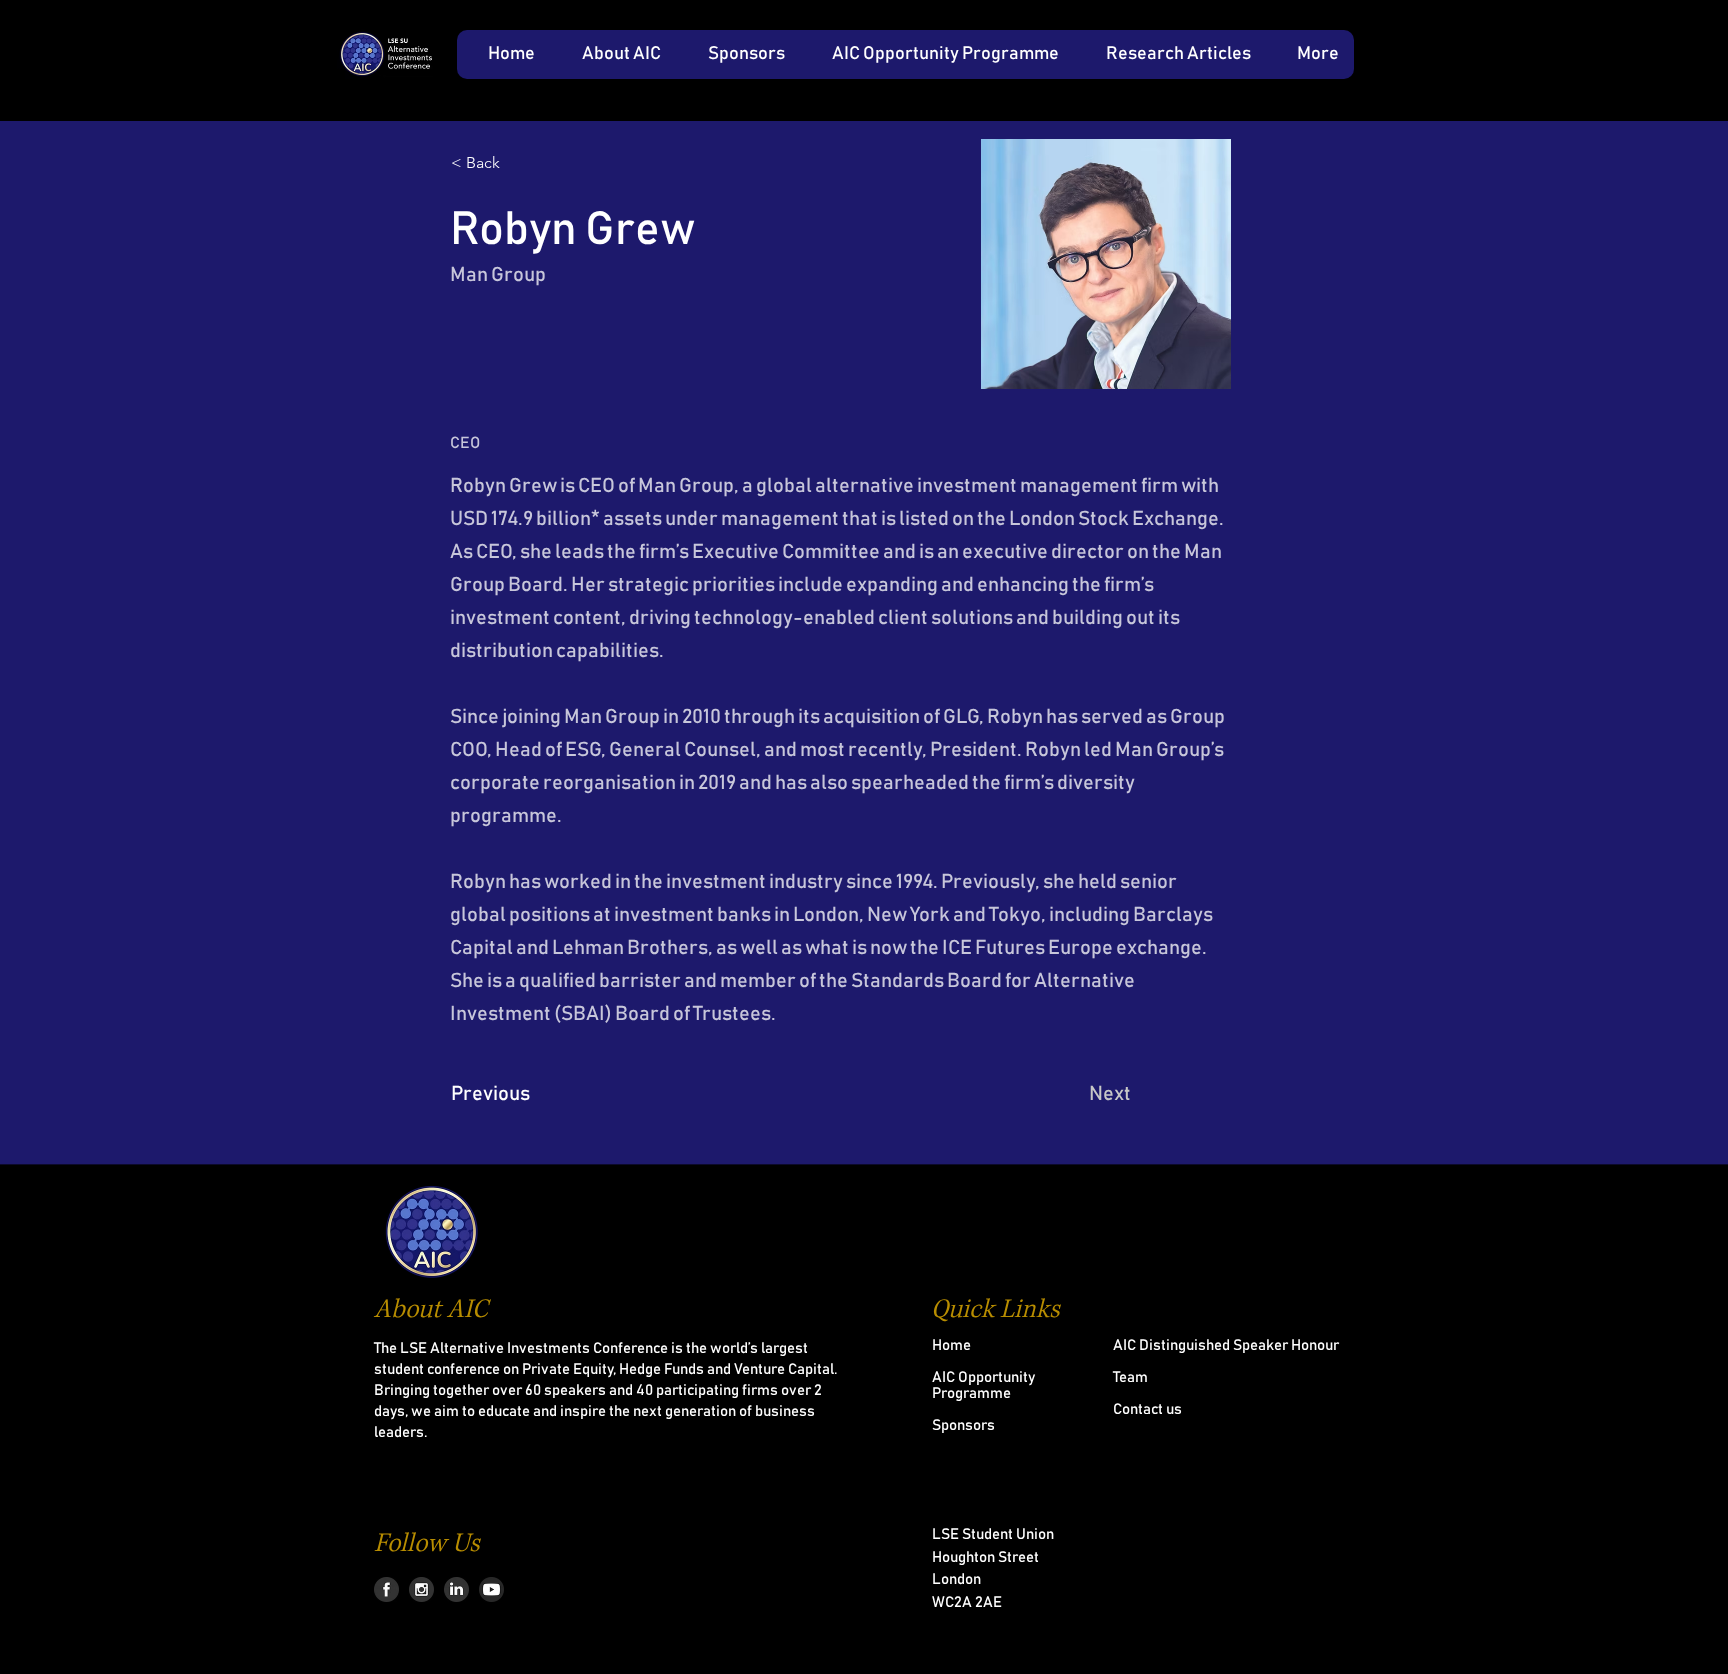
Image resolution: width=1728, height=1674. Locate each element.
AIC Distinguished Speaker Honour (1226, 1345)
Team (1130, 1377)
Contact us (1147, 1409)
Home (951, 1345)
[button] (613, 54)
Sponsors (963, 1425)
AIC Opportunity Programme (983, 1385)
